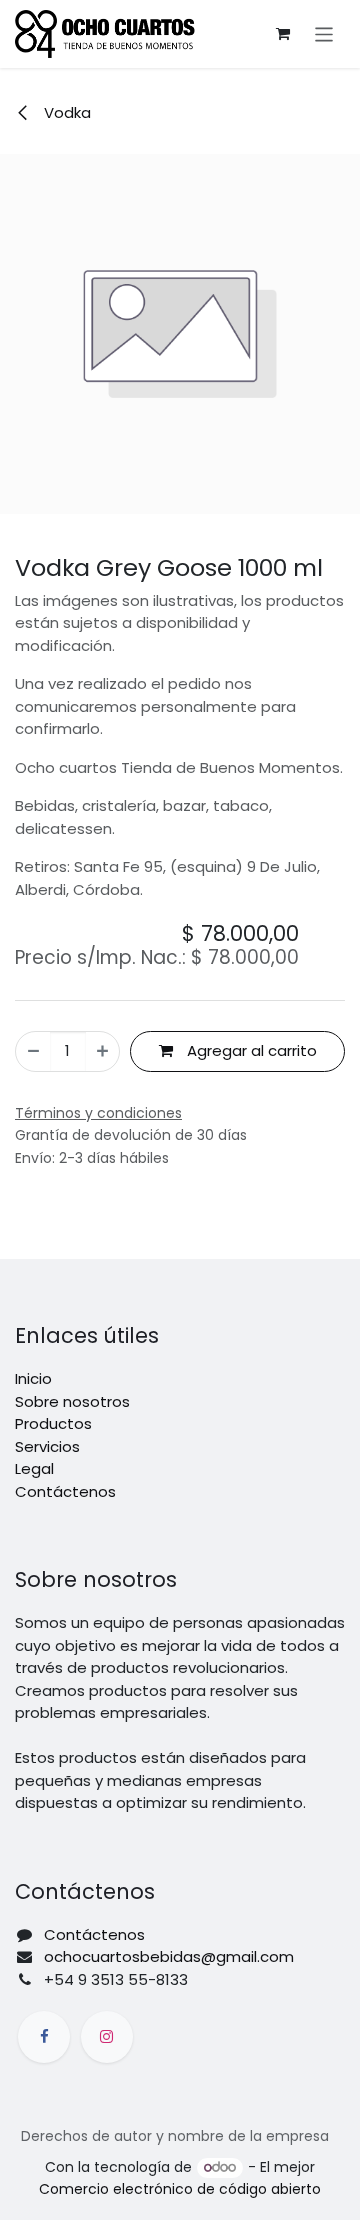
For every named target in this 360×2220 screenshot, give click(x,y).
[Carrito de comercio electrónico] (283, 34)
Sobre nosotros (72, 1401)
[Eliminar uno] (33, 1051)
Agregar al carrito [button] (250, 1050)
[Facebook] (44, 2037)
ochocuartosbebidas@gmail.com (169, 1956)
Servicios (47, 1446)
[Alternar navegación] (324, 33)
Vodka (65, 112)
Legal (34, 1468)
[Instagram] (107, 2037)
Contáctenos (65, 1491)
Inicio (33, 1378)
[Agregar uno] (102, 1051)
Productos (53, 1423)
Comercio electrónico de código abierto (180, 2189)
